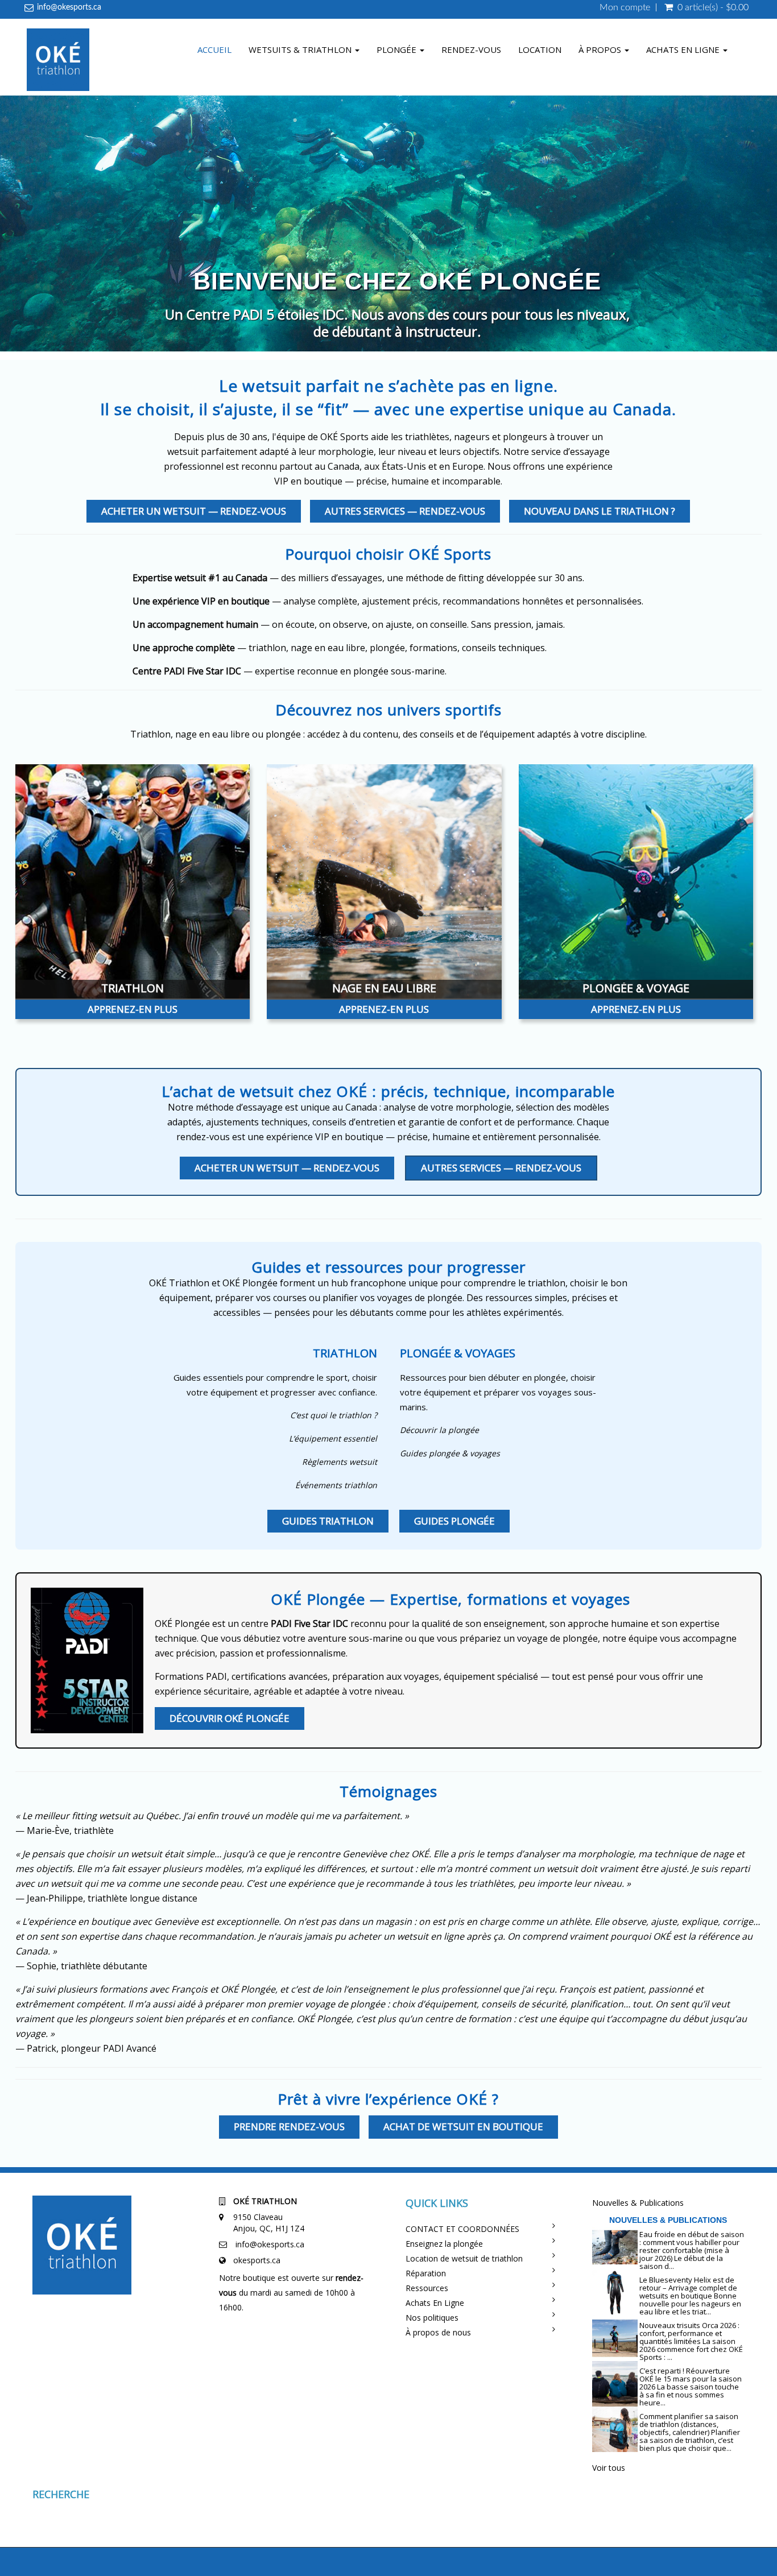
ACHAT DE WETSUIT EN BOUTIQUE (463, 2126)
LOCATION (540, 49)
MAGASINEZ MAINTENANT (397, 328)
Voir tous (609, 2468)
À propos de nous (438, 2332)
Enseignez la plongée (444, 2244)
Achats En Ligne (435, 2303)
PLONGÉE (398, 49)
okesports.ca (257, 2260)
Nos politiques (432, 2318)
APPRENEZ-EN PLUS (133, 1009)
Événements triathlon (336, 1485)
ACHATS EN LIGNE (684, 49)
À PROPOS (601, 49)
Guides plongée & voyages (450, 1453)
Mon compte (625, 7)
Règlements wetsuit (340, 1462)
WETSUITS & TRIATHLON (301, 49)
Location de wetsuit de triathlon (464, 2258)
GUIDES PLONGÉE (454, 1521)
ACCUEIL (214, 49)
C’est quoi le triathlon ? (334, 1415)
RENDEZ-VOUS (471, 49)
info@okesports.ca (69, 7)
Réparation (426, 2273)
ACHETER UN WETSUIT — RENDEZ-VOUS (194, 511)
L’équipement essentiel (333, 1438)
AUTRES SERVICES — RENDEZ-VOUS (405, 511)
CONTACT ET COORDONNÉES (462, 2229)
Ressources (427, 2288)
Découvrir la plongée (439, 1430)
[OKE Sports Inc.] (58, 61)
